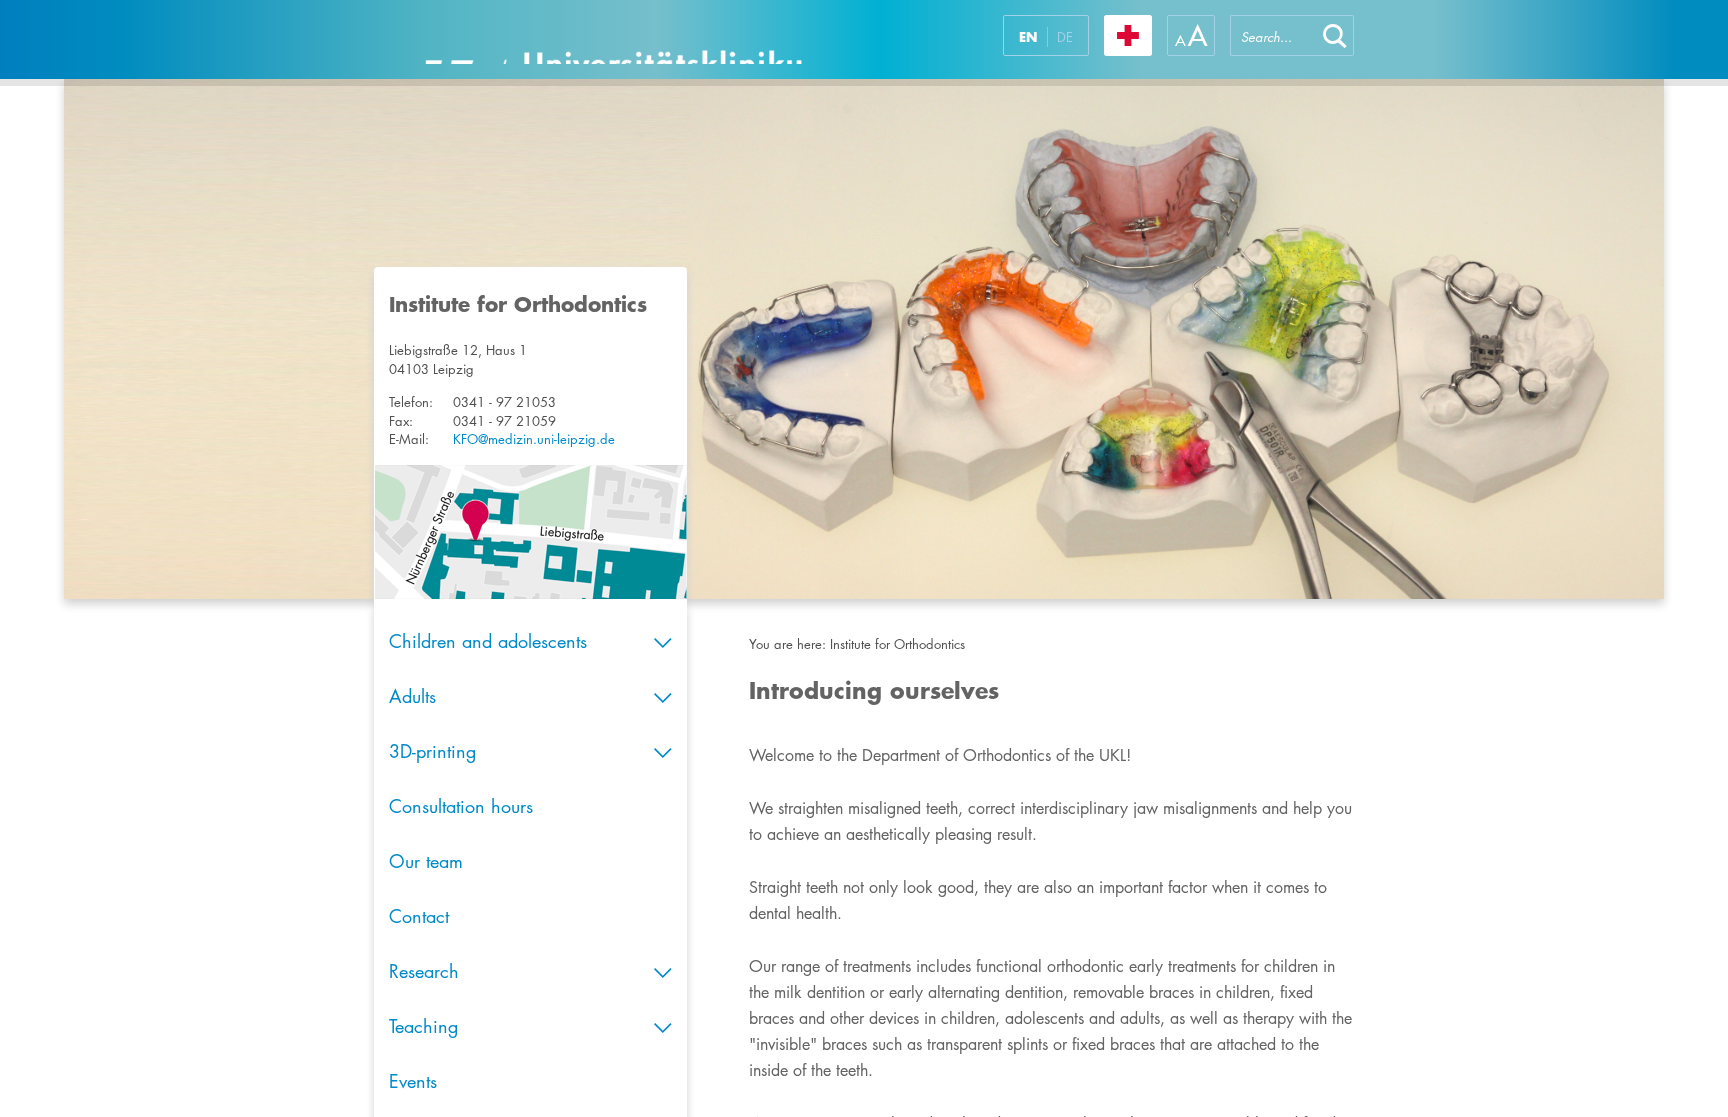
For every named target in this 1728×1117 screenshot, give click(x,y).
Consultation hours (461, 806)
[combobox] (1273, 35)
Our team (426, 861)
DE (1065, 37)
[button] (1335, 35)
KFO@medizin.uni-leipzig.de (534, 439)
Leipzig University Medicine (613, 39)
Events (413, 1081)
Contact (419, 916)
